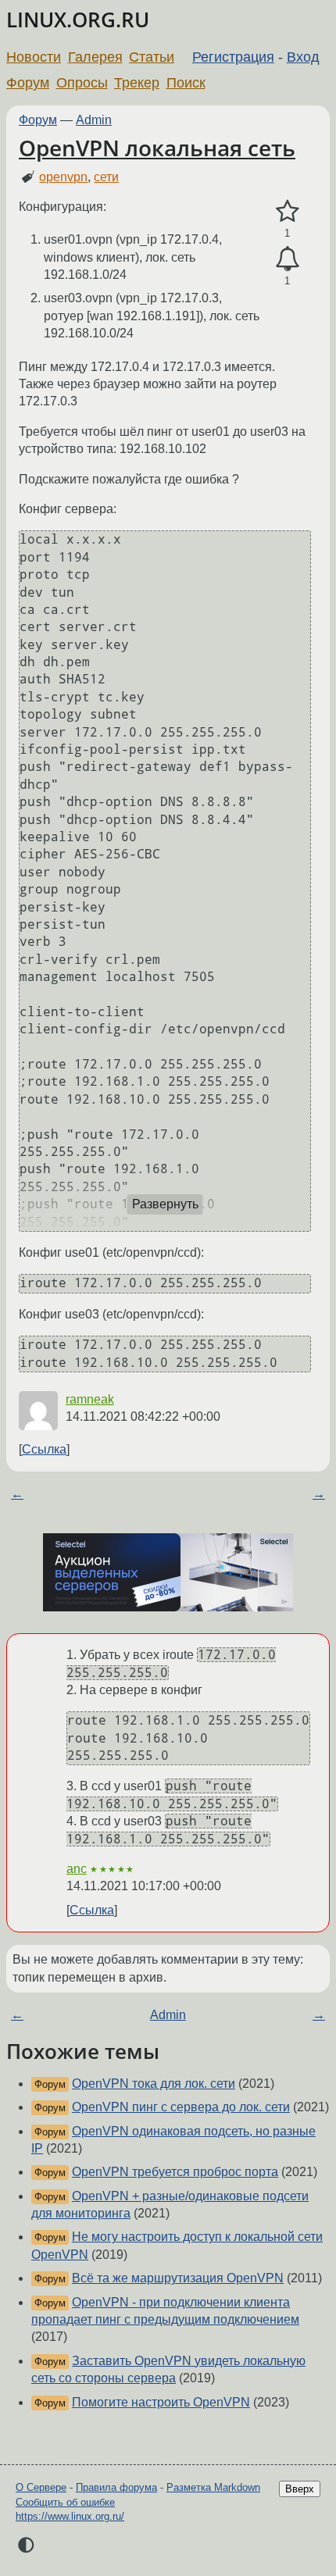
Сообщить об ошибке (65, 2502)
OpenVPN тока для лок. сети (154, 2084)
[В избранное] (287, 212)
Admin (94, 120)
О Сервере (41, 2487)
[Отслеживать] (287, 259)
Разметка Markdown (213, 2487)
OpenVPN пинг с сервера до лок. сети (181, 2107)
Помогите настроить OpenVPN (161, 2402)
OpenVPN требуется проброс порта (175, 2172)
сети (106, 177)
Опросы (82, 83)
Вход (303, 57)
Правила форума (116, 2487)
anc (77, 1869)
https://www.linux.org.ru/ (70, 2516)
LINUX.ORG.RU (78, 20)
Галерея (95, 57)
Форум (28, 83)
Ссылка (44, 1449)
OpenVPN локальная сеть (157, 148)
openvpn (63, 177)
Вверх (300, 2489)
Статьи (152, 57)
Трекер (137, 83)
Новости (34, 57)
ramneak (90, 1399)
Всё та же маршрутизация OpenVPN (178, 2278)
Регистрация (233, 57)
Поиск (186, 83)
